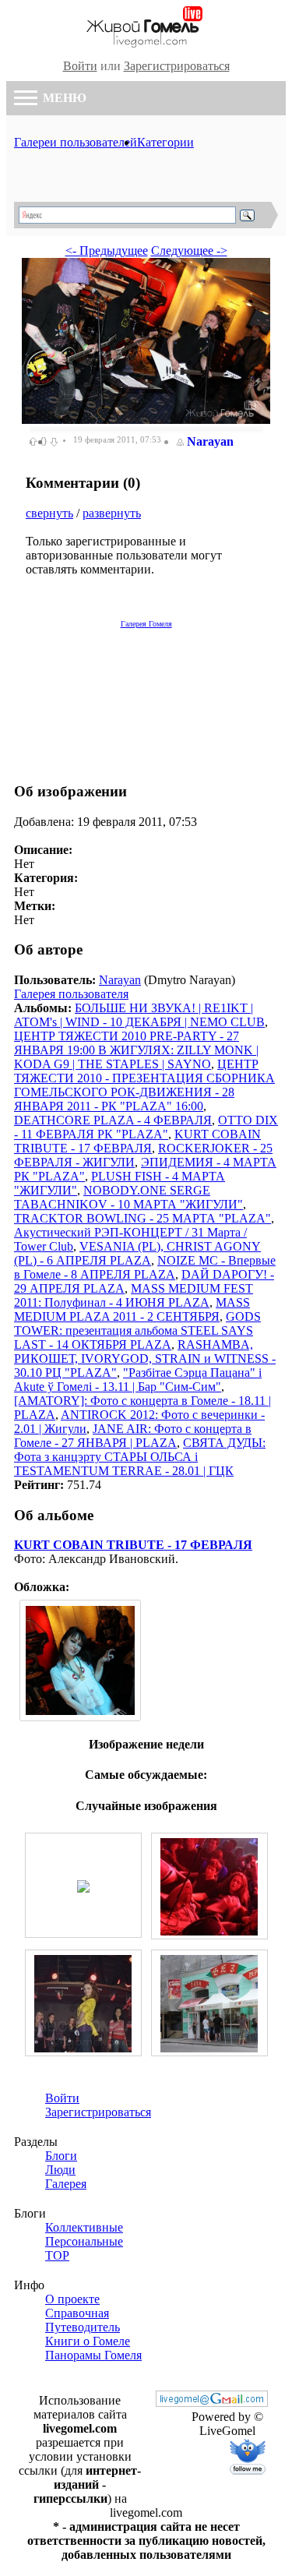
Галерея (66, 2184)
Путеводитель (83, 2327)
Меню (63, 98)
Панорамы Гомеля (93, 2355)
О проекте (72, 2299)
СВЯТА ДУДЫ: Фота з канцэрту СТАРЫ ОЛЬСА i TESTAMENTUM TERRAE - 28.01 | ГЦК (140, 1457)
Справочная (77, 2313)
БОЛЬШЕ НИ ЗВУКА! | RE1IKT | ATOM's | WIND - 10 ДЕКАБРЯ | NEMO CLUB (139, 1015)
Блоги (61, 2156)
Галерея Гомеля (146, 624)
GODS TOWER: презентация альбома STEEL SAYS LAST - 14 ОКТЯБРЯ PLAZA (137, 1330)
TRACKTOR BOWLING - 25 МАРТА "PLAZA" (142, 1218)
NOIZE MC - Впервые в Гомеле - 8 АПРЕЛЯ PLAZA (145, 1267)
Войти (80, 66)
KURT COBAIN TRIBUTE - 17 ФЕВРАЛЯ (137, 1141)
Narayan (210, 441)
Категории (165, 142)
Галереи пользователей (76, 142)
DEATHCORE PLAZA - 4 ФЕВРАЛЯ (113, 1120)
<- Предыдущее (107, 251)
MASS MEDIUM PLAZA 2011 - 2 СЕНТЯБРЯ (132, 1309)
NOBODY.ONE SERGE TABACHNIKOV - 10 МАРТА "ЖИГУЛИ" (128, 1197)
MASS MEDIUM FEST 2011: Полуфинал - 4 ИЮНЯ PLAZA (134, 1295)
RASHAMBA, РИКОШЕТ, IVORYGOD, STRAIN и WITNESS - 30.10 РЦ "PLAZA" (145, 1359)
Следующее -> (189, 251)
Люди (60, 2170)
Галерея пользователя (71, 994)
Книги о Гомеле (88, 2341)
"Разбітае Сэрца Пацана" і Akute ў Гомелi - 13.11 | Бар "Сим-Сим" (138, 1380)
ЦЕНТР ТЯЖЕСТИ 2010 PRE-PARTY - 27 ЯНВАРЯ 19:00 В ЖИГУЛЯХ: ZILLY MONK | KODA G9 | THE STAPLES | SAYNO (136, 1050)
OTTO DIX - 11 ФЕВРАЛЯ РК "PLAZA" (146, 1127)
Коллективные (84, 2227)
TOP (57, 2255)
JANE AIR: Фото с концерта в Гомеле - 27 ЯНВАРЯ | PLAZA (133, 1436)
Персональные (84, 2241)
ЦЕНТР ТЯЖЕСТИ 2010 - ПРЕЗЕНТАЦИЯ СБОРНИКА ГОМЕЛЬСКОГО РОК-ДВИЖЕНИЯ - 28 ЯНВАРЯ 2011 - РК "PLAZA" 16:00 (144, 1085)
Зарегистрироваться (177, 66)
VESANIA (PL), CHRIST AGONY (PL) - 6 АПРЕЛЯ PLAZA (137, 1253)
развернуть (112, 513)
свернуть (49, 513)
